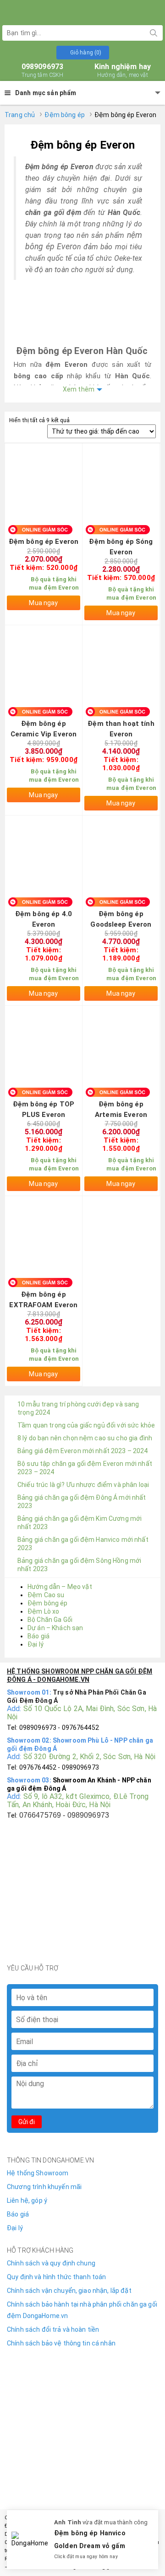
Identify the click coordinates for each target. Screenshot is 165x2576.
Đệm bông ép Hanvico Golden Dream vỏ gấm (90, 2540)
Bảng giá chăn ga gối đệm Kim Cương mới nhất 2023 (80, 1523)
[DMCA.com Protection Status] (82, 2397)
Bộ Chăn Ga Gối (50, 1620)
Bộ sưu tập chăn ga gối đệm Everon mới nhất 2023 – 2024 (85, 1468)
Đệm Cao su (46, 1595)
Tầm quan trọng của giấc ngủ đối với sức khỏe (86, 1425)
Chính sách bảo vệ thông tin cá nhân (61, 2343)
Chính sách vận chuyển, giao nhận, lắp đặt (69, 2291)
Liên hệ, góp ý (27, 2200)
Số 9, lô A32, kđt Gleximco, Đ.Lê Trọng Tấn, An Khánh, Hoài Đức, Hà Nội (78, 1801)
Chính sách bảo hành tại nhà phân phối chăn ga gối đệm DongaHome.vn (82, 2310)
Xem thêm (79, 389)
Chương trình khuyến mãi (44, 2187)
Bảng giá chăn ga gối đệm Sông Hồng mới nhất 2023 (79, 1565)
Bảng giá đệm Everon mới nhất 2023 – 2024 (83, 1451)
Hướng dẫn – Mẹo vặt (60, 1587)
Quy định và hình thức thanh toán (56, 2277)
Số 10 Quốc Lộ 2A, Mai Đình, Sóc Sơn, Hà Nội (82, 1713)
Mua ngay (43, 603)
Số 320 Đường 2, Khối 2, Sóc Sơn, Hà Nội (89, 1757)
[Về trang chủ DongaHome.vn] (82, 11)
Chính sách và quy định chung (51, 2263)
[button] (83, 53)
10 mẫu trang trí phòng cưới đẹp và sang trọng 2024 (78, 1408)
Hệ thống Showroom (38, 2173)
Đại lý (36, 1644)
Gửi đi (27, 2122)
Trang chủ (20, 115)
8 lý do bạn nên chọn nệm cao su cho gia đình (85, 1438)
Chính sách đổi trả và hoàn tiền (53, 2329)
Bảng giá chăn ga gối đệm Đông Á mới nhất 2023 (82, 1502)
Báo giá (38, 1636)
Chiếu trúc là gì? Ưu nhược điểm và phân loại (83, 1485)
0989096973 (43, 70)
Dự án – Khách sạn (55, 1628)
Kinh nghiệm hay (123, 70)
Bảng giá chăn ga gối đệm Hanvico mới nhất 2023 (83, 1544)
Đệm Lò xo (43, 1611)
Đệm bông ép (65, 115)
